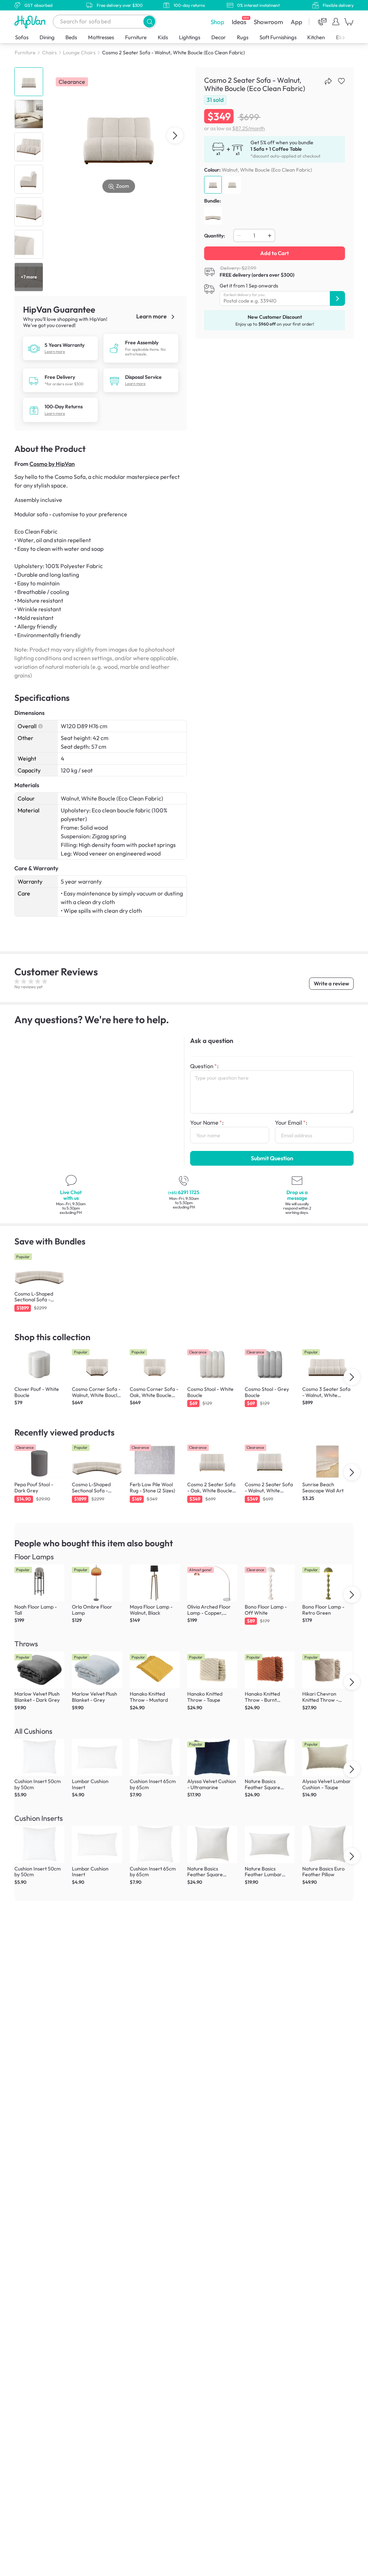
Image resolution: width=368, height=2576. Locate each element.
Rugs (243, 37)
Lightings (190, 37)
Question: (204, 1066)
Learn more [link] (152, 316)
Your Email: (291, 1123)
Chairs (49, 53)
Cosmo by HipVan (52, 464)
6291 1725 (184, 1192)
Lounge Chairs (79, 53)
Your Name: (207, 1123)
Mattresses (101, 37)
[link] (34, 348)
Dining (47, 37)
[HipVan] (31, 22)
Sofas (22, 37)
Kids (163, 37)
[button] (149, 21)
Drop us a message (297, 1195)
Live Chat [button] (71, 1195)
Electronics (349, 37)
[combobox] (105, 22)
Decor (218, 37)
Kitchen (316, 37)
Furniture (136, 37)
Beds (71, 37)
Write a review (331, 983)
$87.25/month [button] (249, 128)
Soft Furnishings (278, 37)
